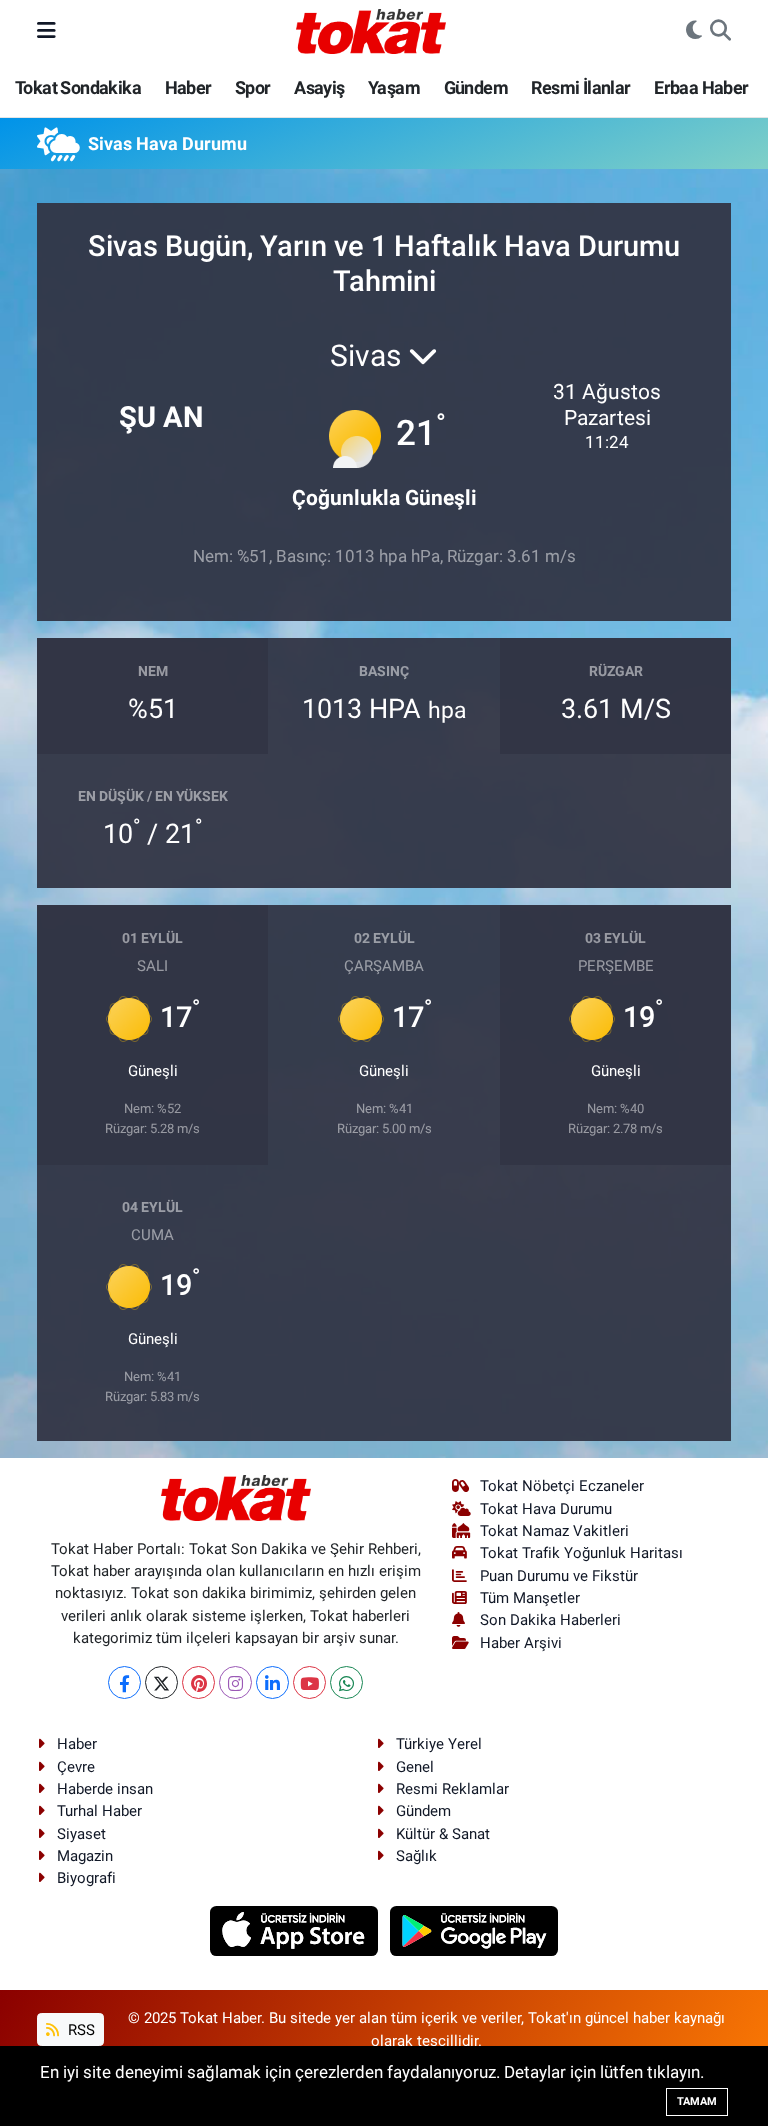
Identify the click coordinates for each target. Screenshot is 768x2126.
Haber (188, 87)
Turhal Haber (99, 1811)
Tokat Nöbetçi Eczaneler (562, 1486)
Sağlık (416, 1856)
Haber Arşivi (521, 1643)
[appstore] (296, 1930)
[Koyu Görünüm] (694, 31)
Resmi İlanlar (580, 87)
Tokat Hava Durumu (546, 1509)
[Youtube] (309, 1682)
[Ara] (720, 31)
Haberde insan (105, 1789)
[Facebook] (124, 1682)
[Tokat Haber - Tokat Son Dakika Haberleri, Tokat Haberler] (371, 29)
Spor (253, 87)
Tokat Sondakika (78, 87)
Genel (415, 1767)
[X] (161, 1682)
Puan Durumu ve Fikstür (559, 1576)
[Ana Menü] (46, 30)
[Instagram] (235, 1682)
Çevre (76, 1767)
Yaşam (394, 87)
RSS (79, 2030)
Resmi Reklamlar (452, 1789)
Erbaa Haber (701, 87)
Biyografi (86, 1878)
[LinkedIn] (272, 1682)
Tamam (697, 2101)
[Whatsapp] (346, 1682)
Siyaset (81, 1834)
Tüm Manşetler (530, 1598)
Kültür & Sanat (443, 1834)
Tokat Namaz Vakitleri (554, 1531)
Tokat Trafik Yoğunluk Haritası (581, 1553)
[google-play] (474, 1930)
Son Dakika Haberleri (550, 1620)
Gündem (476, 87)
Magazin (85, 1856)
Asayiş (319, 87)
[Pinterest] (198, 1682)
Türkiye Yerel (439, 1744)
